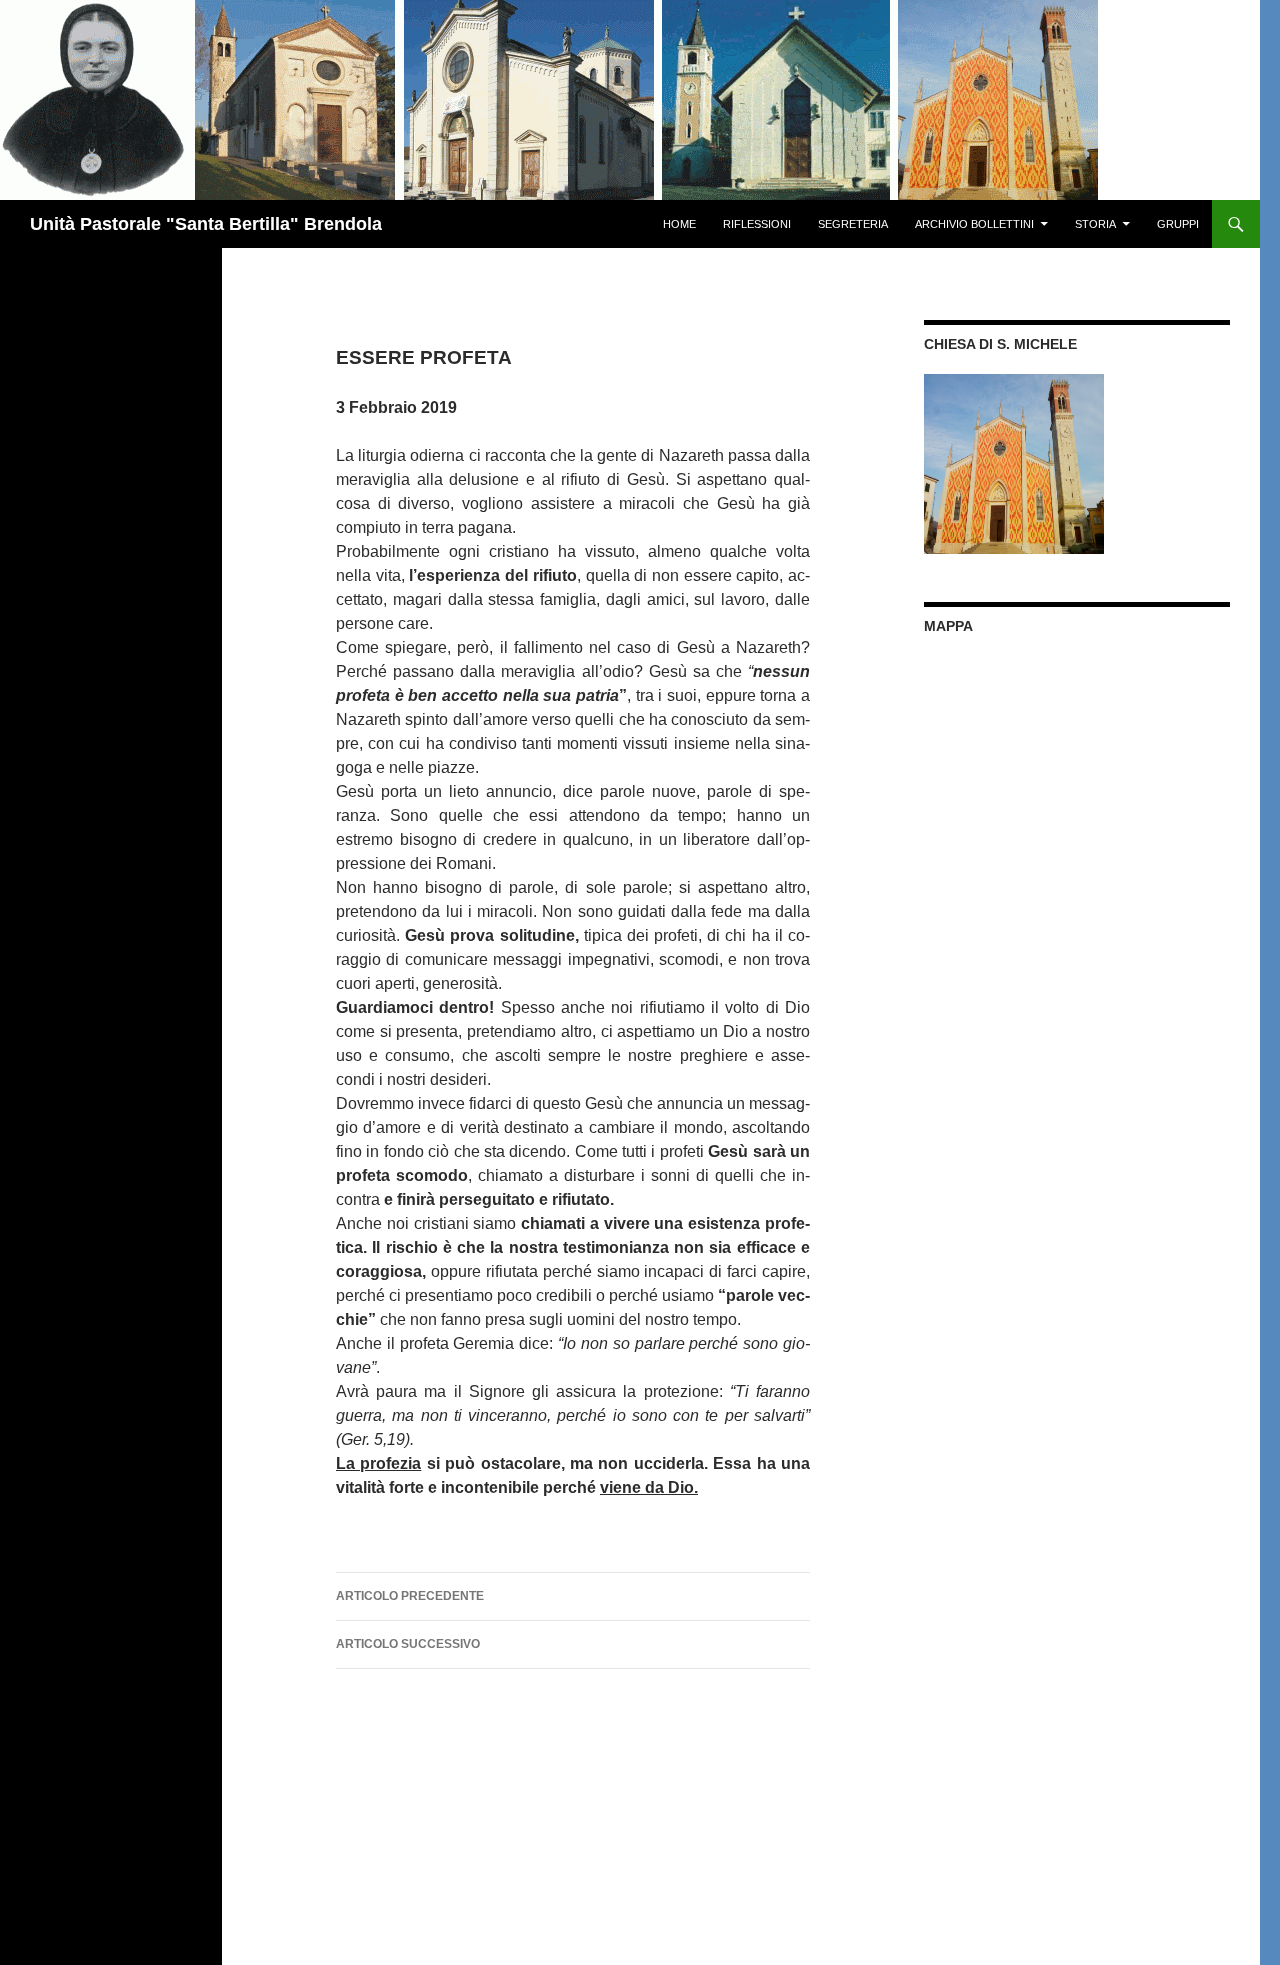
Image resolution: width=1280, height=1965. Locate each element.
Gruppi (1178, 224)
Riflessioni (757, 224)
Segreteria (853, 224)
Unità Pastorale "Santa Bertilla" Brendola (206, 224)
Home (679, 224)
